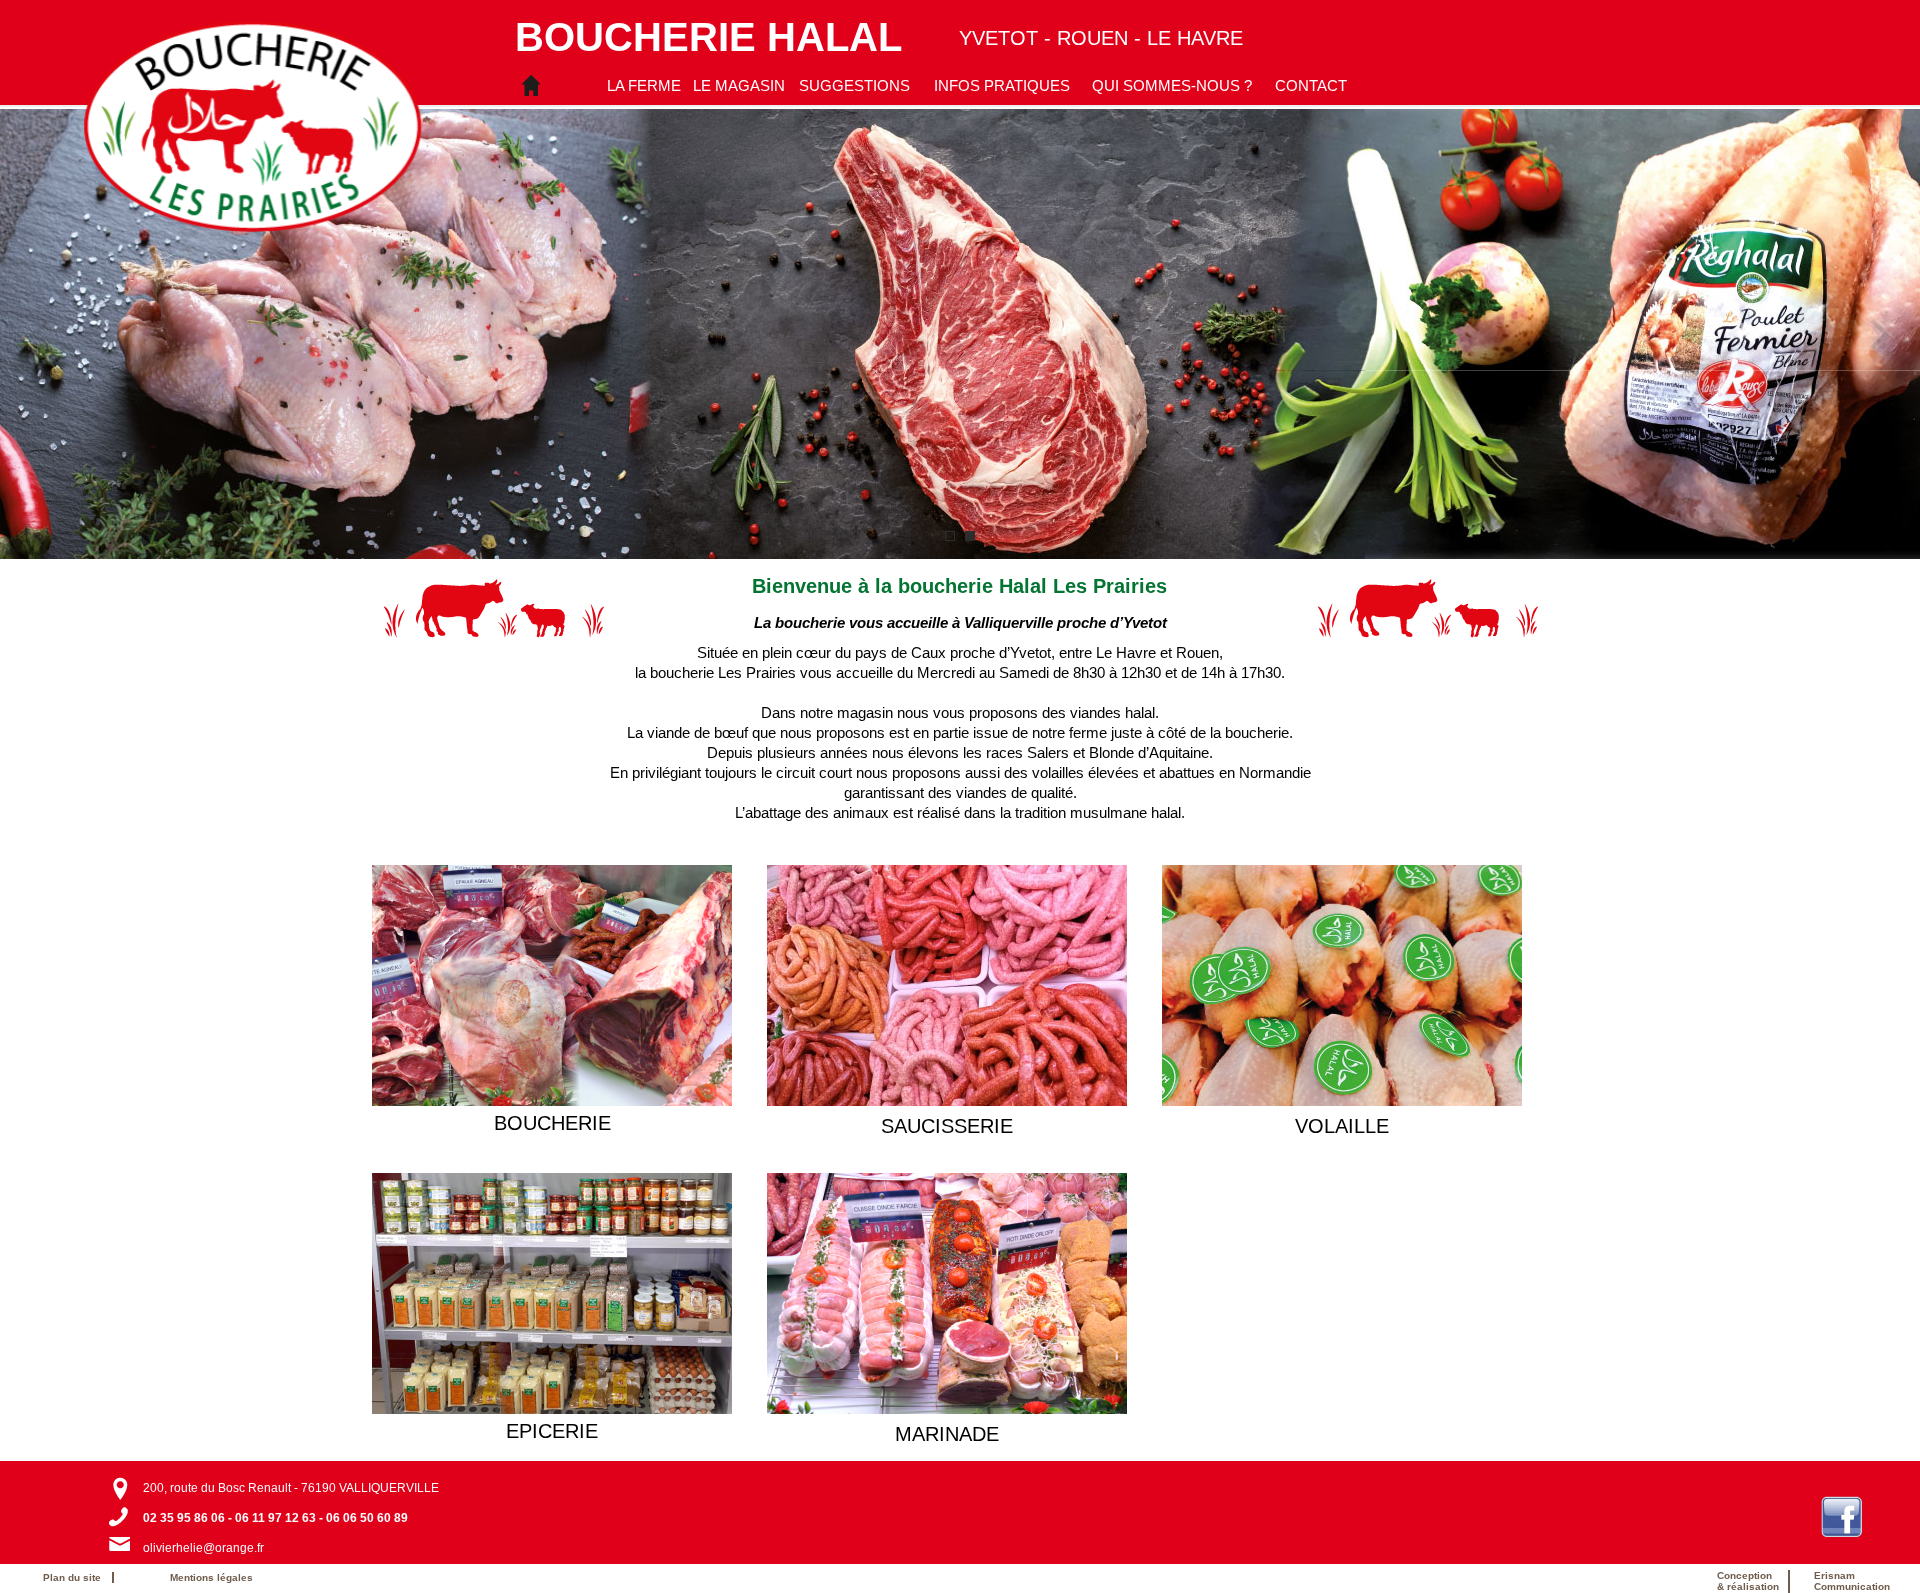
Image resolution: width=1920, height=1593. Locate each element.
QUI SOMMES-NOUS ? (1172, 85)
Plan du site (76, 1577)
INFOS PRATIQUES (1002, 85)
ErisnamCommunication (1852, 1581)
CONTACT (1311, 85)
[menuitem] (643, 85)
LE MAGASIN (739, 85)
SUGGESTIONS (854, 85)
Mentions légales (211, 1577)
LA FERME (644, 85)
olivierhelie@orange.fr (203, 1548)
